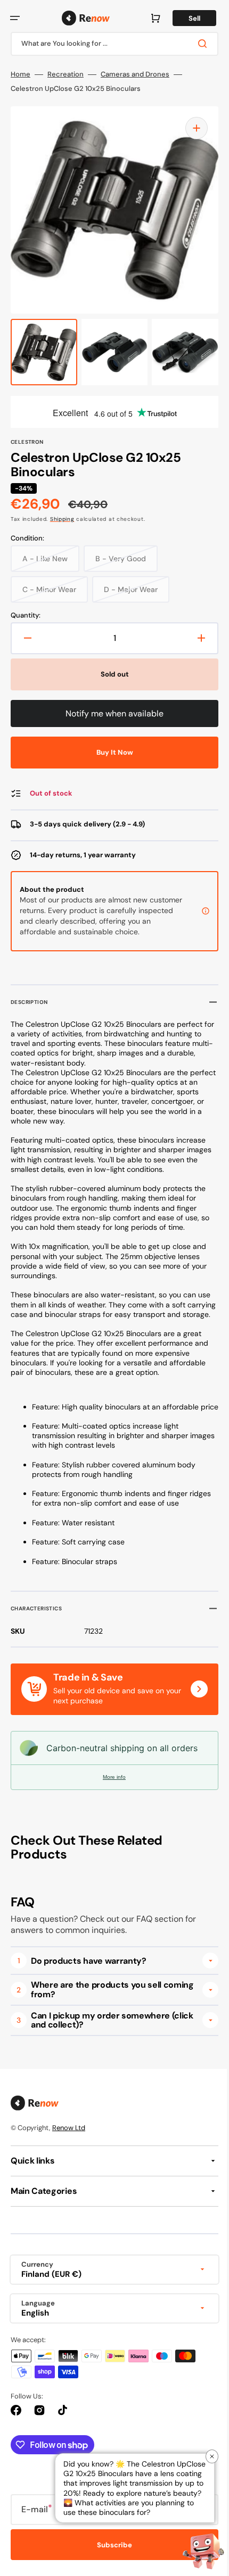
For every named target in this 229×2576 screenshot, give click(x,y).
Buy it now (111, 752)
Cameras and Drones (135, 74)
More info (111, 1796)
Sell (186, 18)
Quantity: (26, 615)
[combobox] (111, 44)
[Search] (197, 44)
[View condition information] (198, 911)
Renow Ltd (69, 2147)
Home (21, 74)
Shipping (62, 519)
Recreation (66, 74)
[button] (15, 18)
